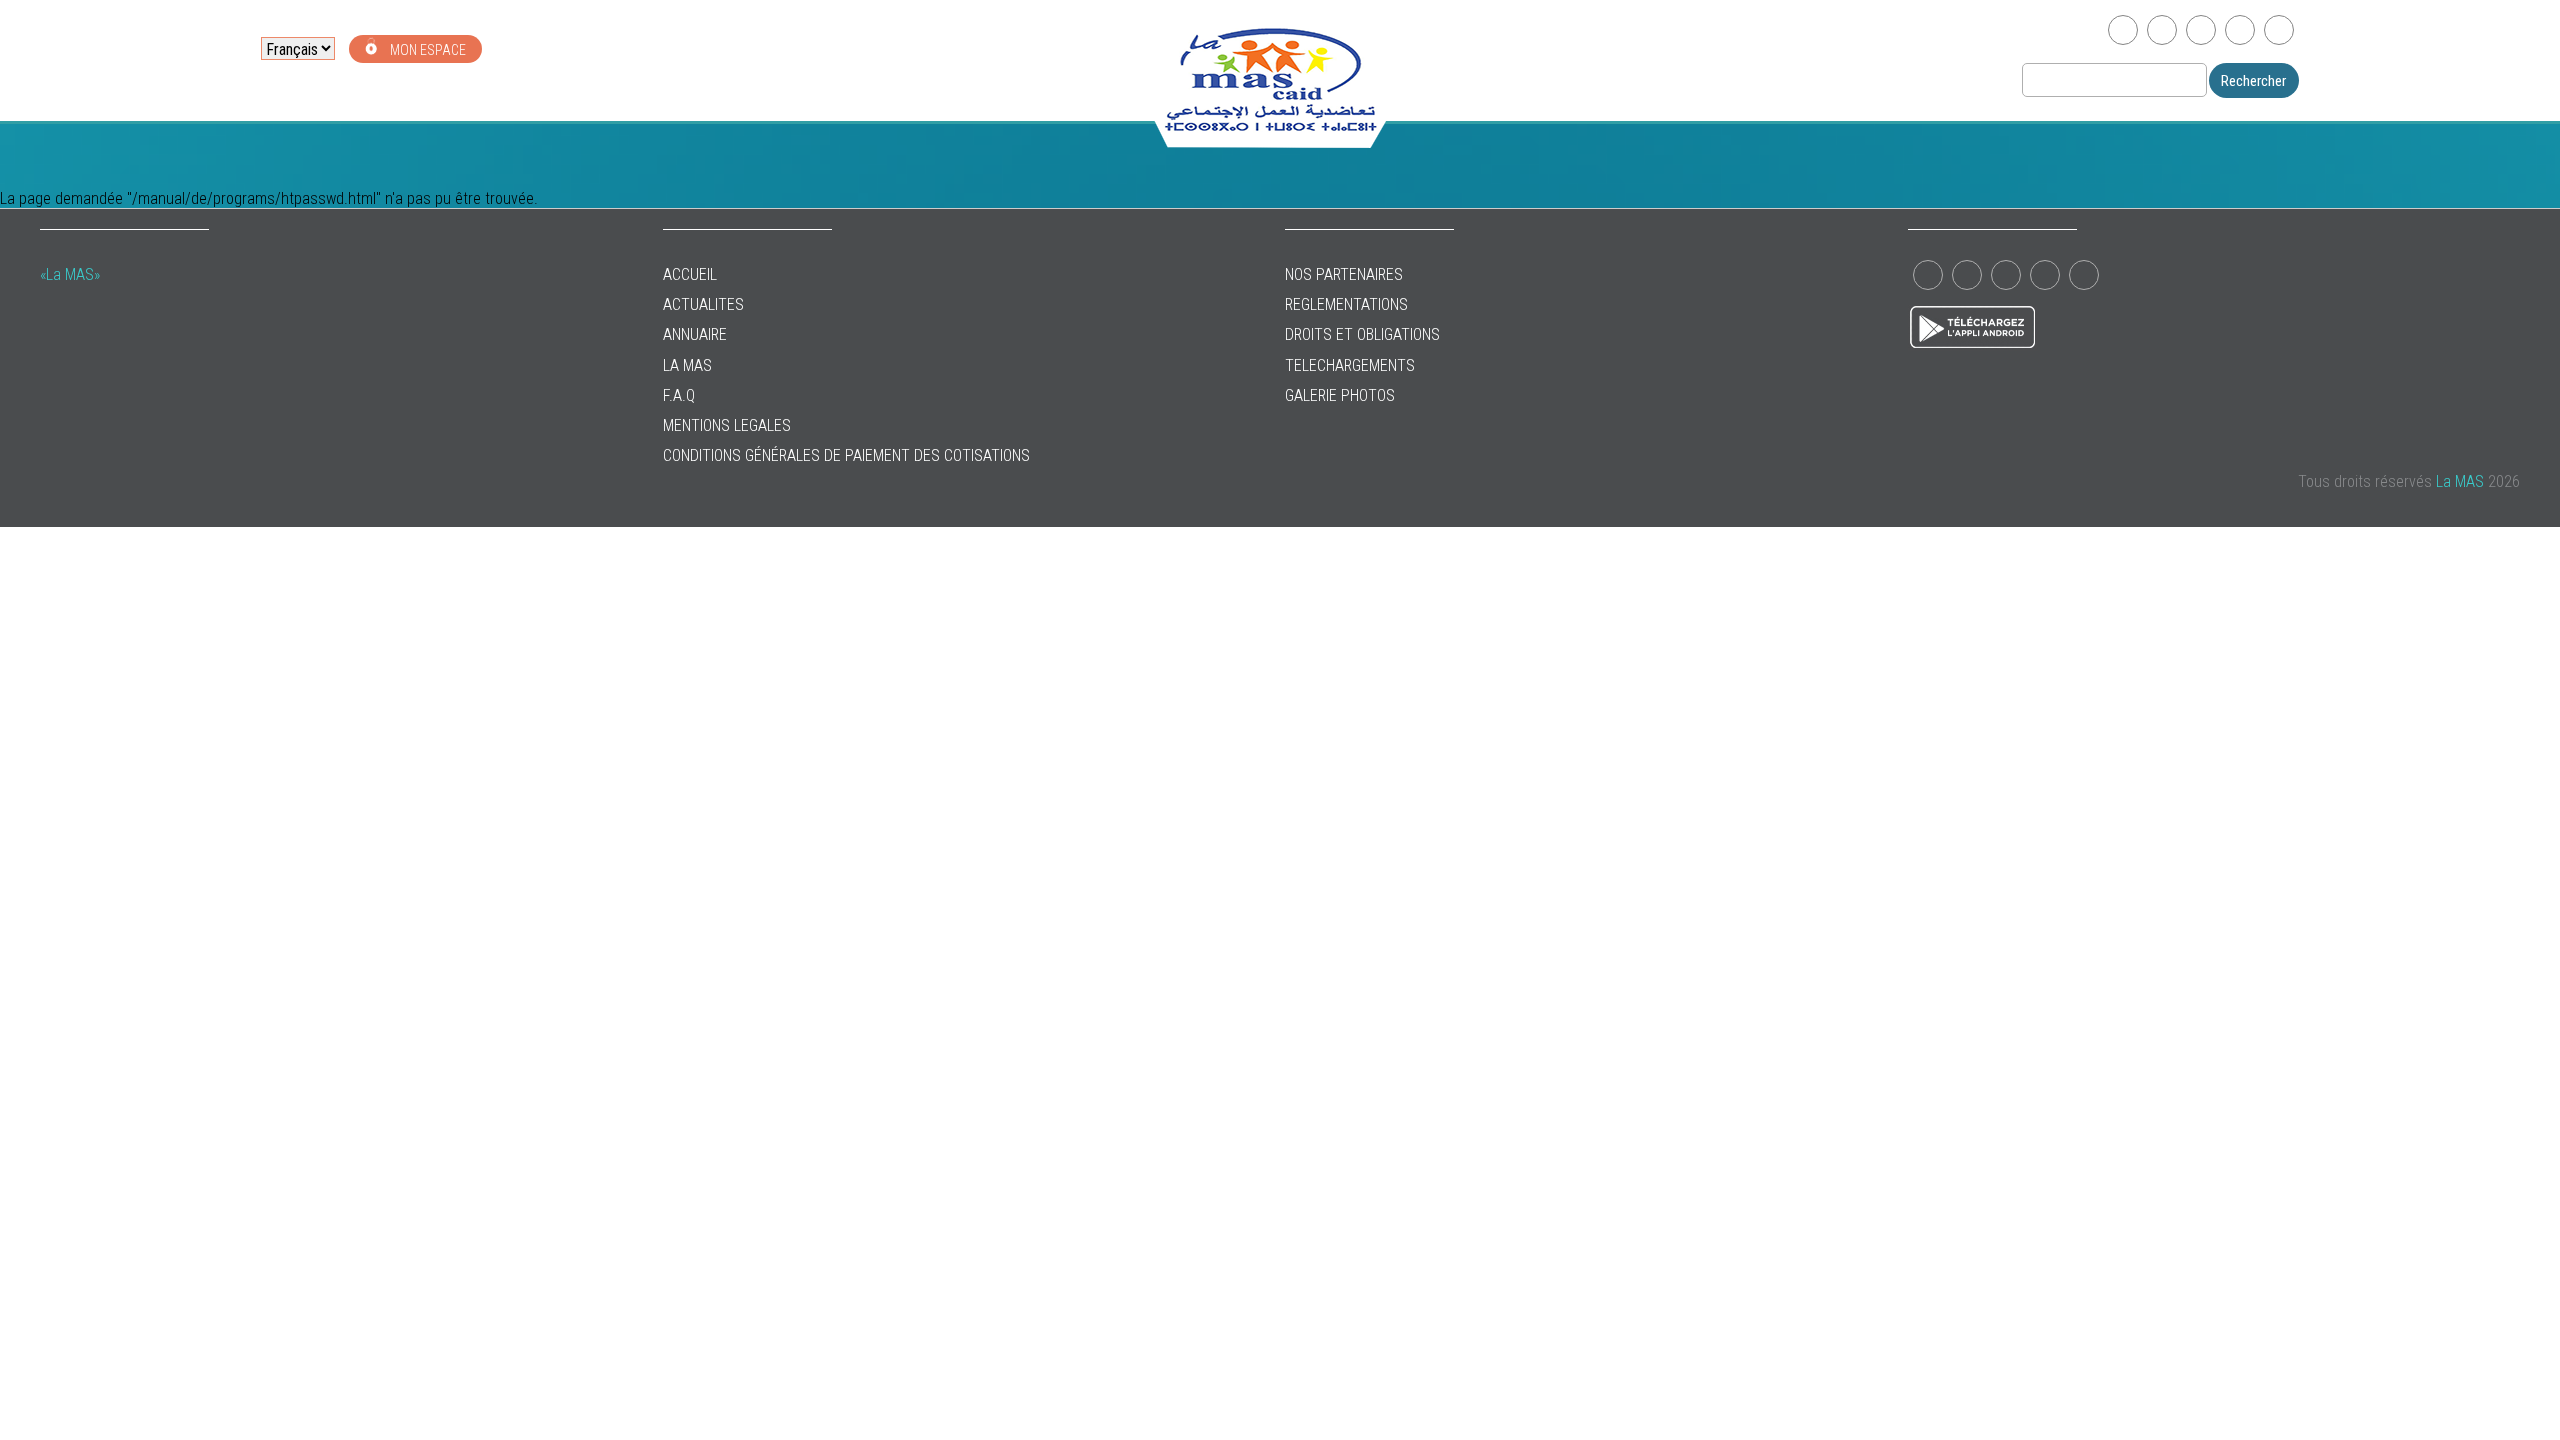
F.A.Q (679, 395)
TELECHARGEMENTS (1350, 365)
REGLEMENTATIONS (1346, 304)
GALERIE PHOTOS (1340, 395)
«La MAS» (70, 274)
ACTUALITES (703, 304)
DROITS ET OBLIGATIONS (1362, 334)
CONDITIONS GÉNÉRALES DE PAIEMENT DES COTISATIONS (846, 455)
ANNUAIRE (695, 334)
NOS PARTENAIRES (1344, 274)
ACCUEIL (690, 274)
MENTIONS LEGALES (727, 425)
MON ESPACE (426, 50)
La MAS (687, 365)
